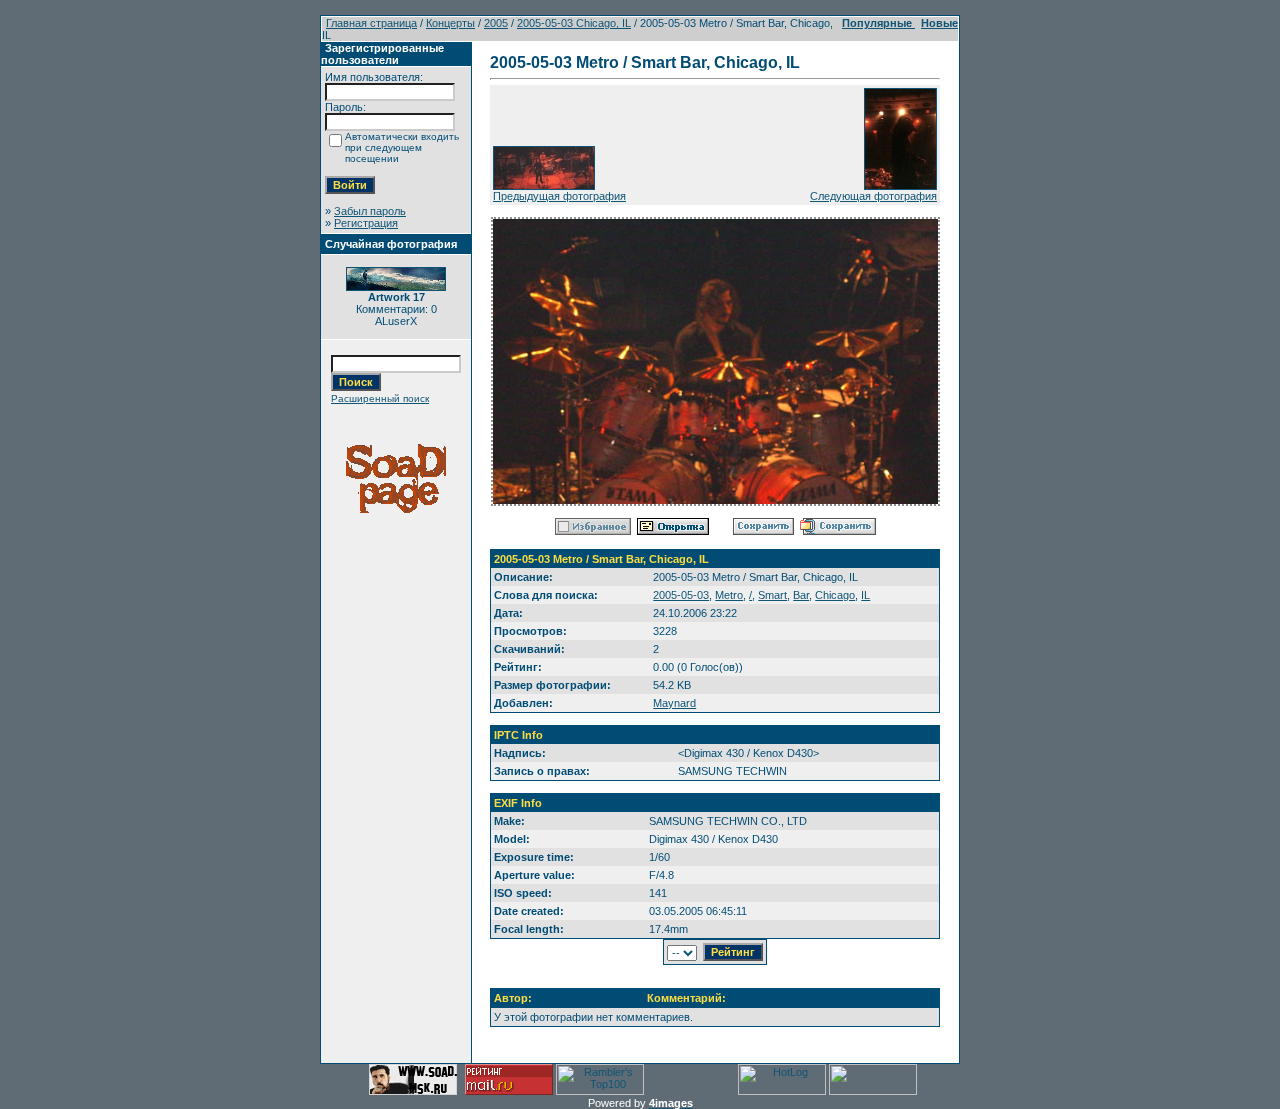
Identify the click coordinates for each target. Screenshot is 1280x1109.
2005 (496, 23)
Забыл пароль (370, 211)
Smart (772, 595)
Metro (729, 595)
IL (865, 595)
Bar (801, 595)
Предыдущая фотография (559, 196)
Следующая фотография (873, 196)
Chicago (835, 595)
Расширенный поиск (380, 398)
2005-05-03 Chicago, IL (574, 23)
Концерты (450, 23)
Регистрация (366, 223)
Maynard (674, 703)
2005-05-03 (681, 595)
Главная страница (371, 23)
